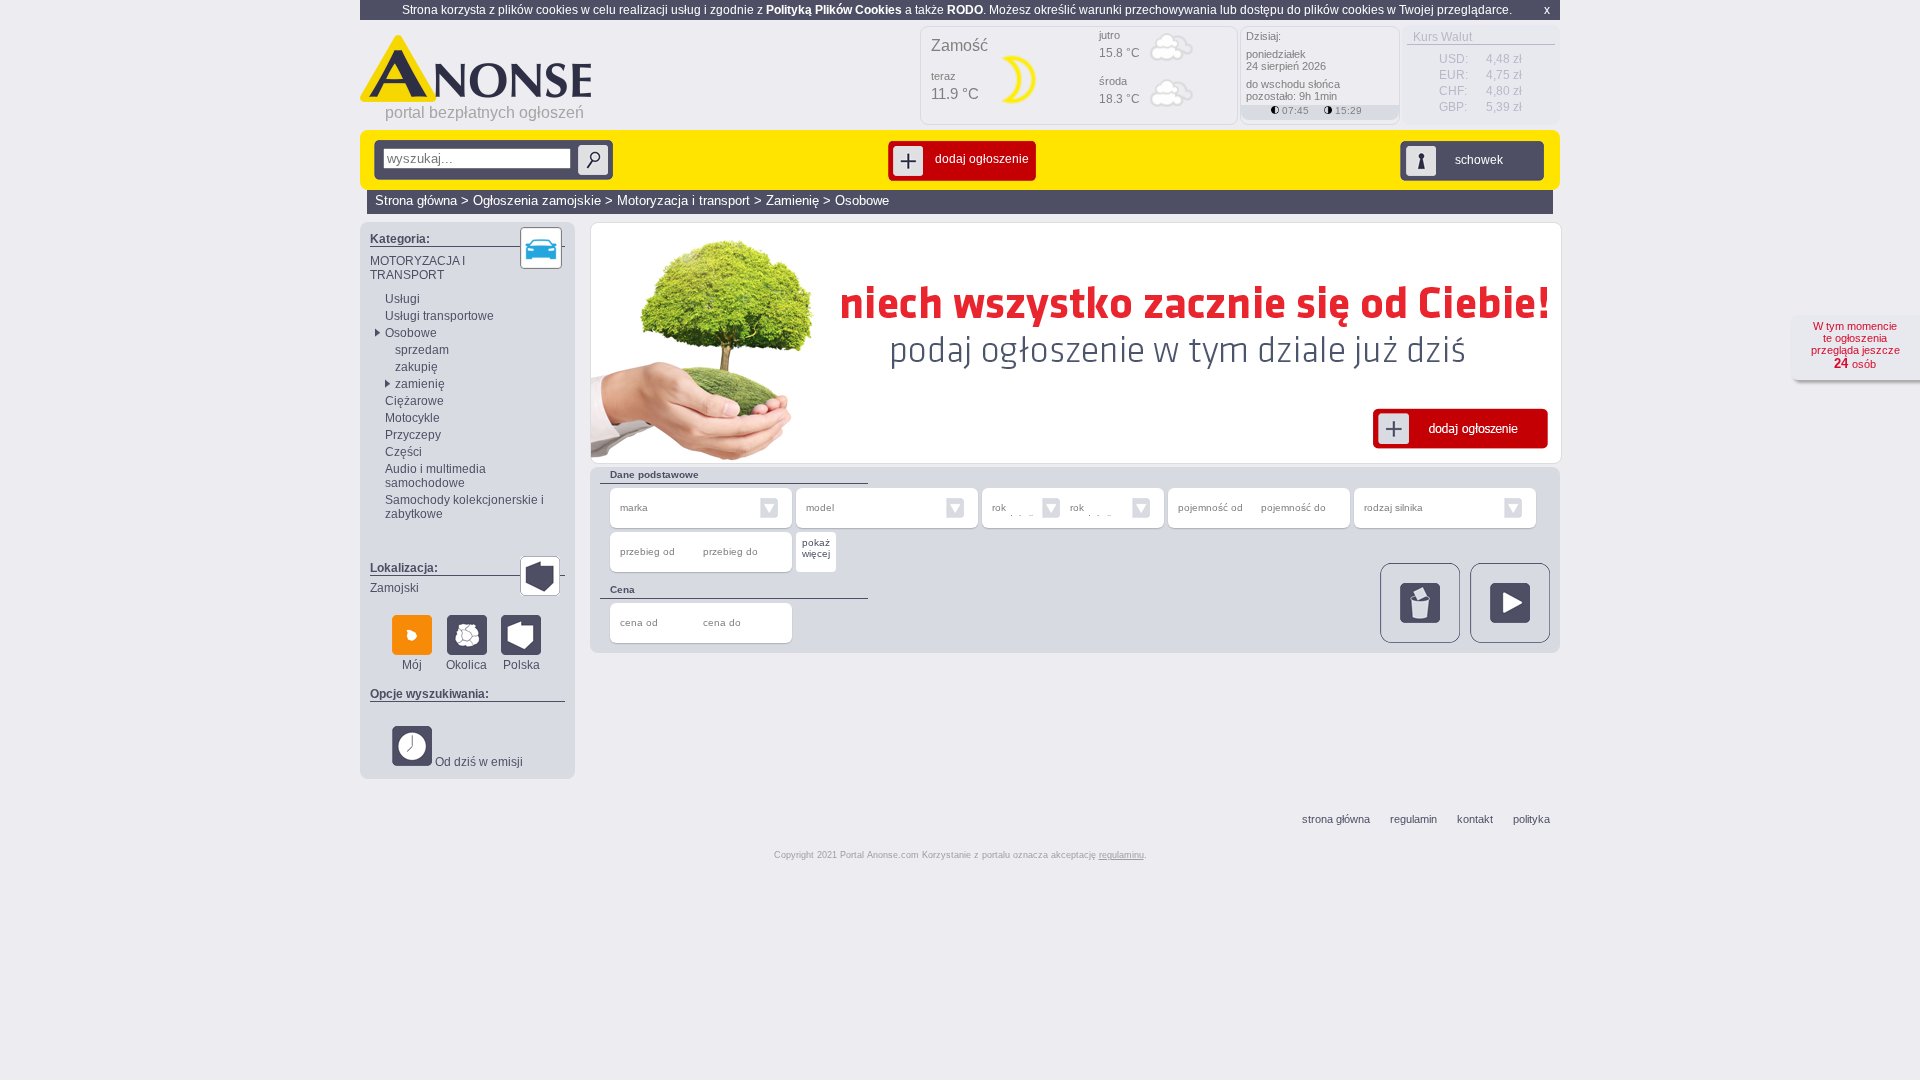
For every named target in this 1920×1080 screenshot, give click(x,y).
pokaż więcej (816, 548)
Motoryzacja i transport (683, 200)
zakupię (416, 367)
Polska (521, 665)
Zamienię (792, 200)
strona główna (1336, 819)
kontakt (1475, 819)
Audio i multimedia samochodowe (435, 476)
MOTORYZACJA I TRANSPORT (417, 268)
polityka (1531, 819)
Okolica (466, 665)
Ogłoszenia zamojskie (537, 200)
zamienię (420, 384)
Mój (412, 665)
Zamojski (394, 588)
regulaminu (1121, 855)
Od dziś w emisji (477, 762)
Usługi (402, 299)
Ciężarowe (414, 401)
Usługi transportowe (439, 316)
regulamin (1413, 819)
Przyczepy (413, 435)
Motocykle (412, 418)
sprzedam (422, 350)
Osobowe (862, 200)
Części (403, 452)
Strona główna (416, 200)
